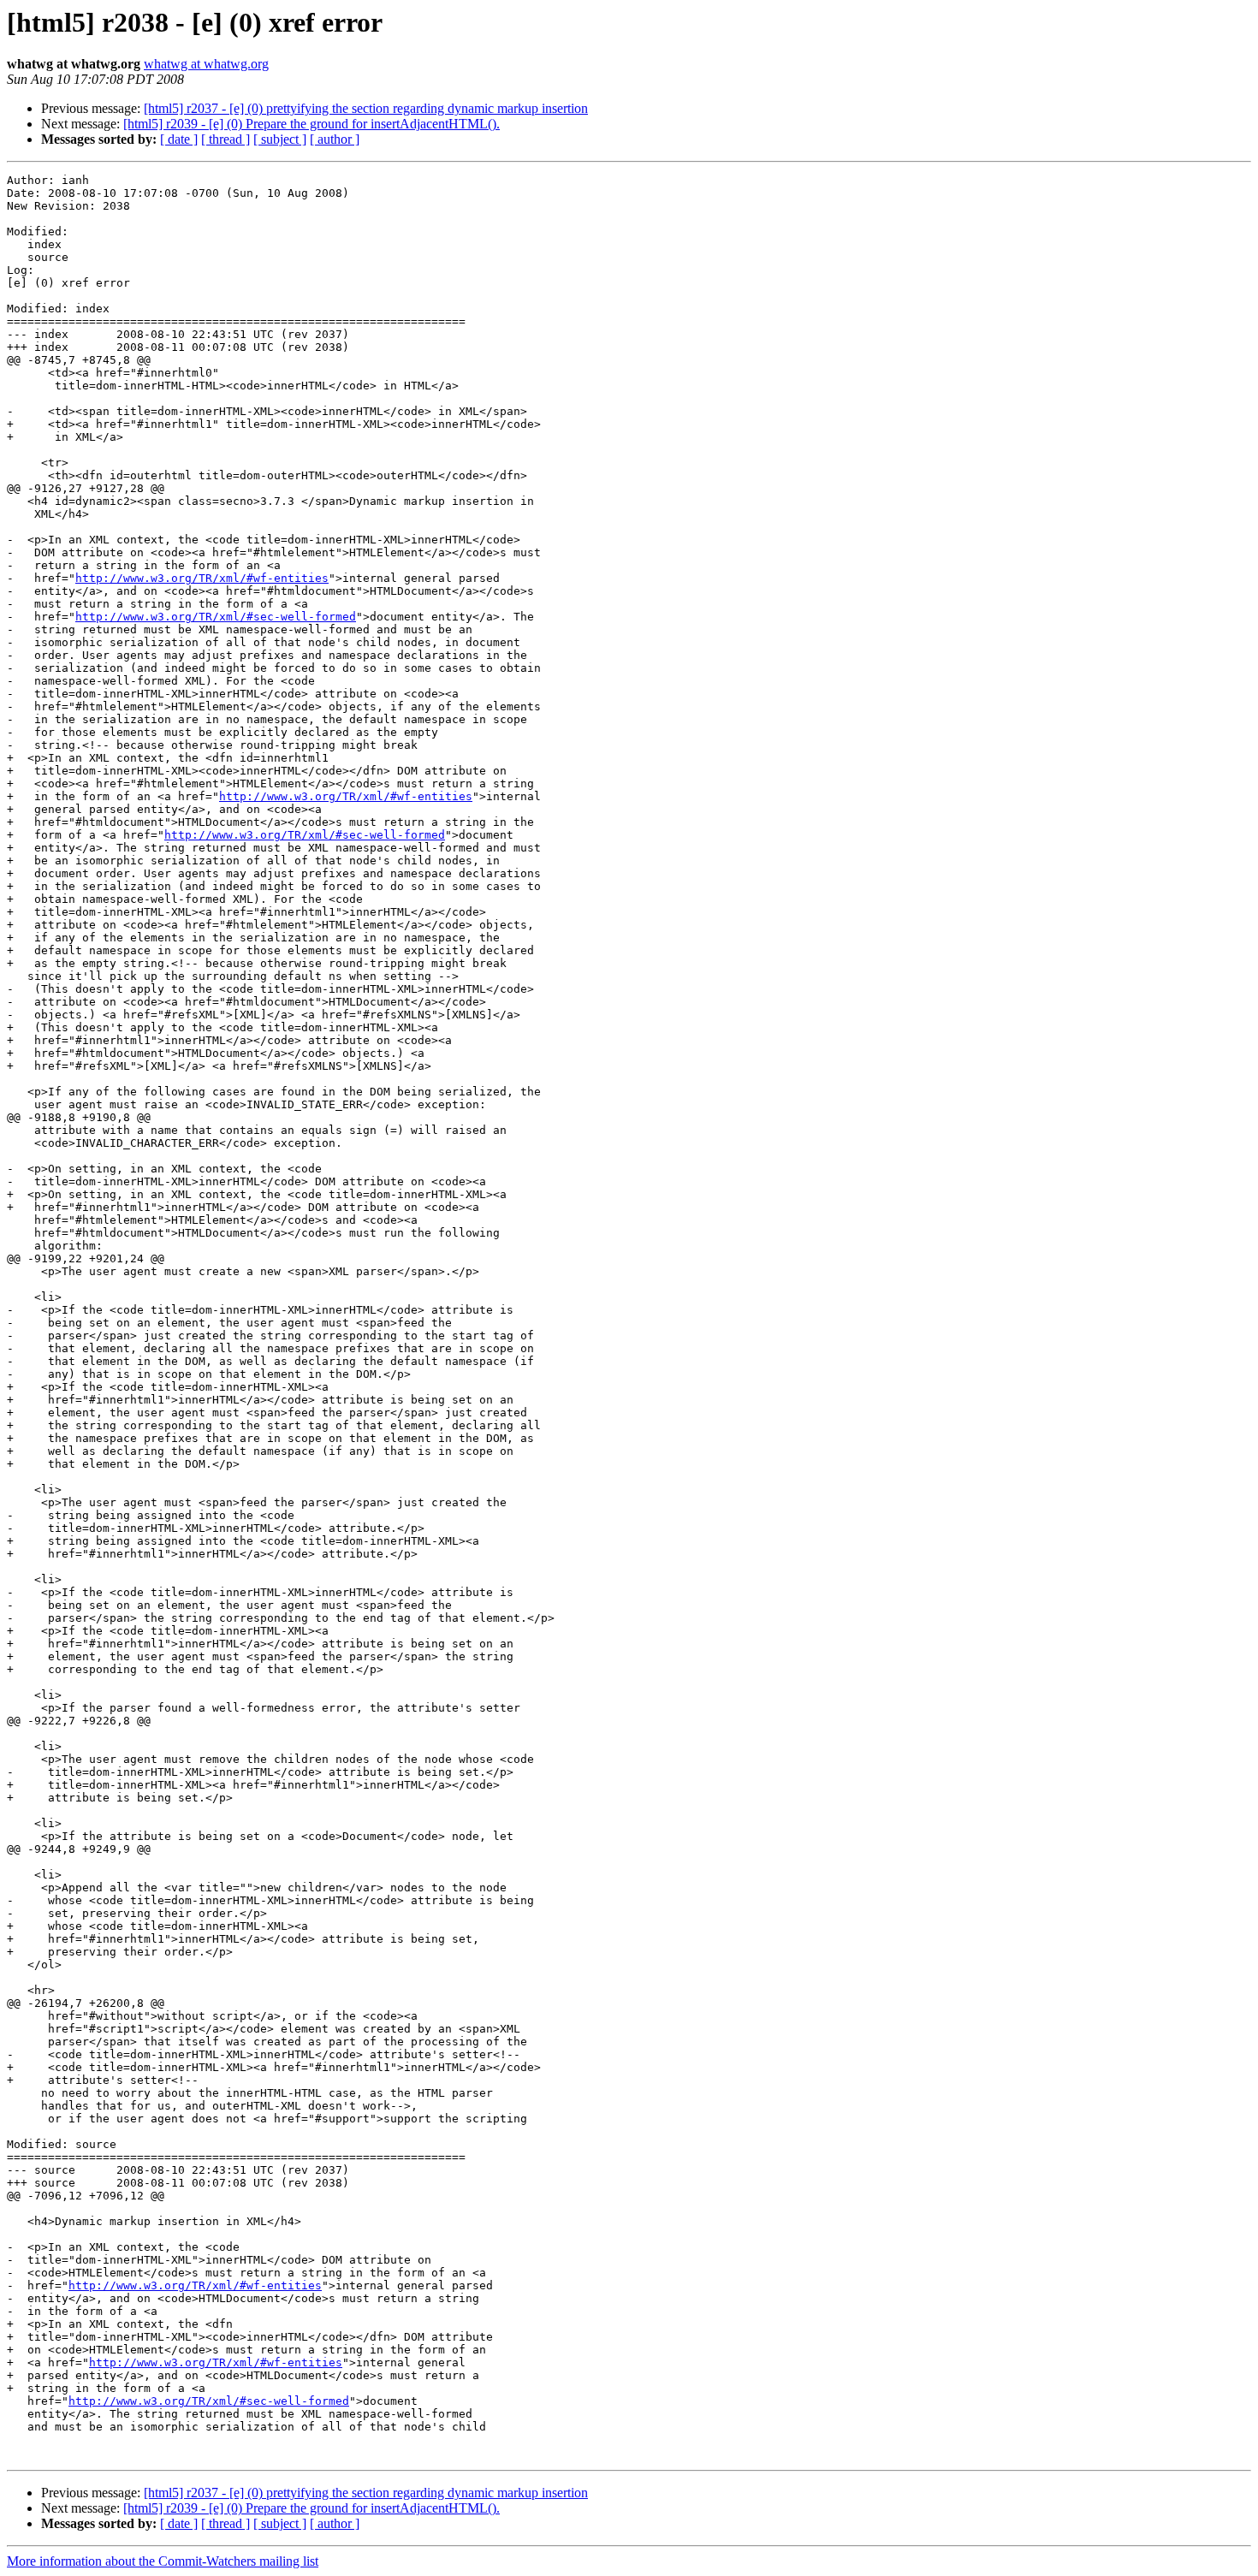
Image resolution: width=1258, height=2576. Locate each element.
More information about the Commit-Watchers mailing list (163, 2561)
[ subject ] (280, 139)
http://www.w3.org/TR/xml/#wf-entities (202, 578)
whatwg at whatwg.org (206, 64)
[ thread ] (225, 139)
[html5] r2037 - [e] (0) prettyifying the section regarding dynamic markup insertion (366, 108)
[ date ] (179, 139)
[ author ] (335, 139)
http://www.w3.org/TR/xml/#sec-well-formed (216, 617)
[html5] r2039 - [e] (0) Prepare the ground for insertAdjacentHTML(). (312, 124)
